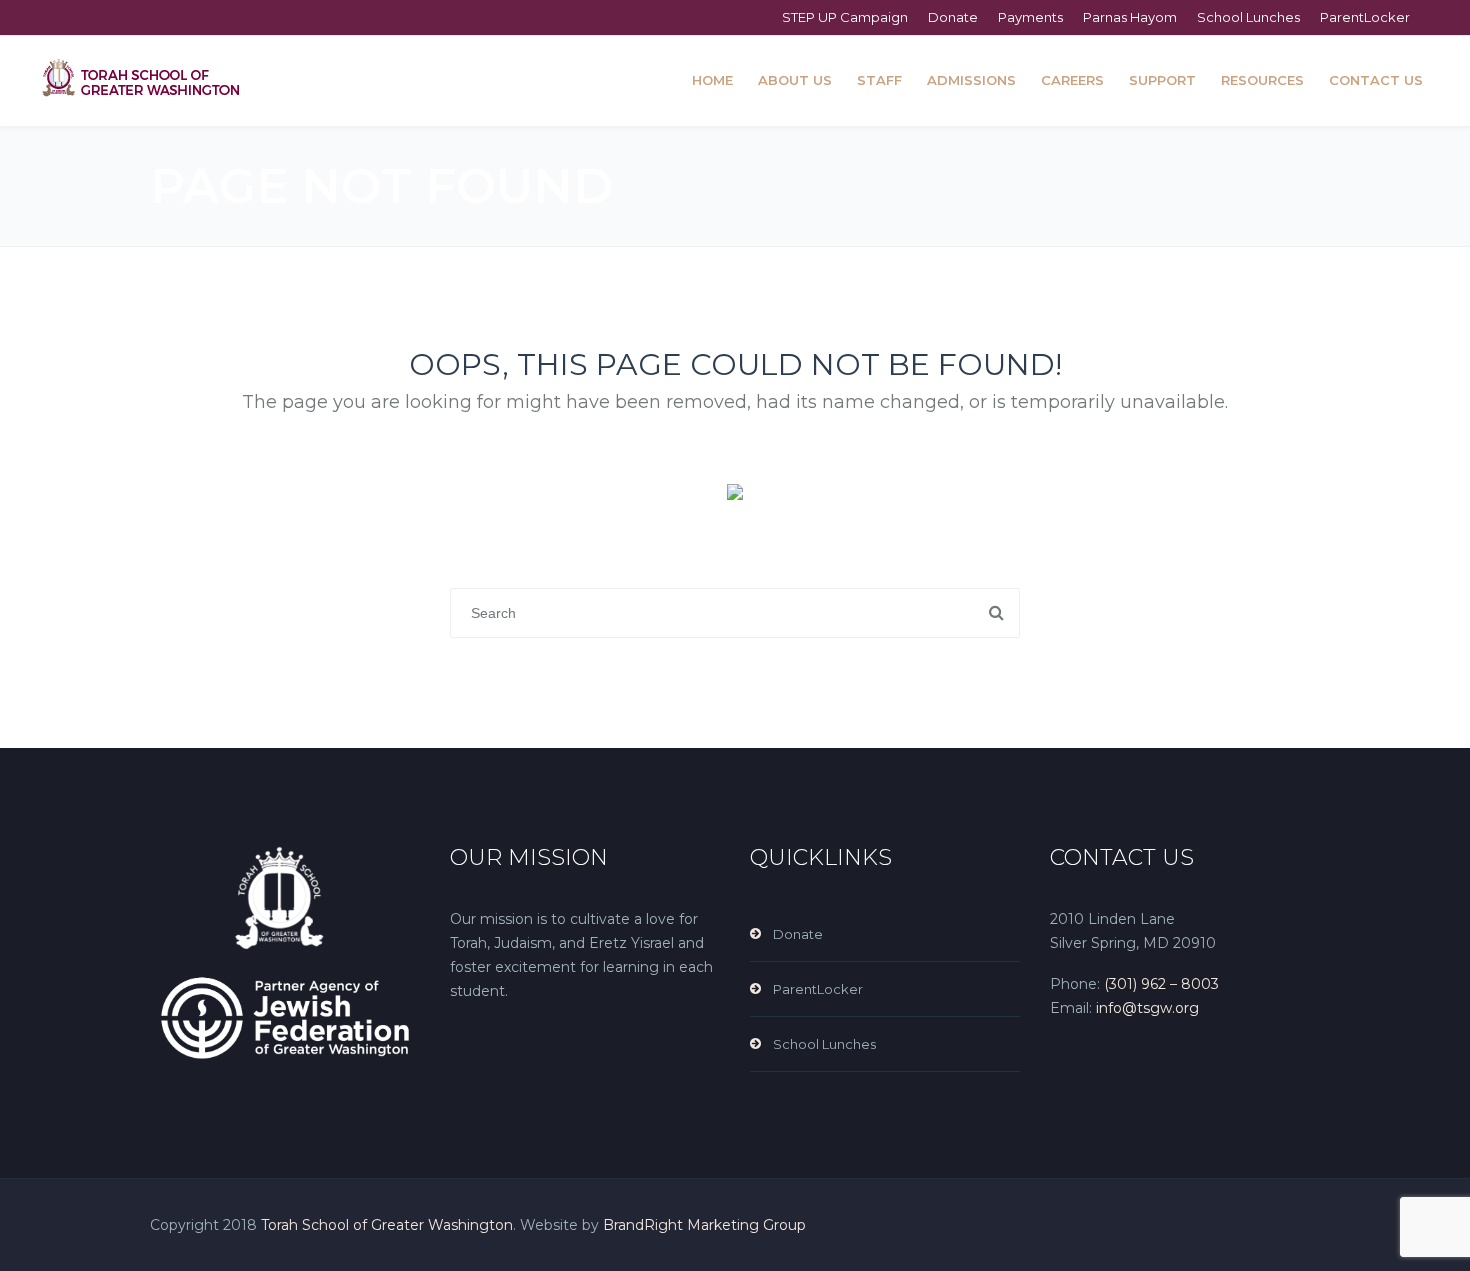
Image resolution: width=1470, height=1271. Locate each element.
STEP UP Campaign (845, 17)
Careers (1072, 80)
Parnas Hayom (1130, 17)
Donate (953, 17)
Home (712, 80)
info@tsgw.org (1145, 1008)
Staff (879, 80)
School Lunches (1248, 17)
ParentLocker (1365, 17)
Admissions (971, 80)
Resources (1262, 80)
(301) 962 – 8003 (1161, 984)
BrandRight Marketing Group (704, 1225)
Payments (1030, 17)
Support (1162, 80)
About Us (795, 80)
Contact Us (1376, 80)
